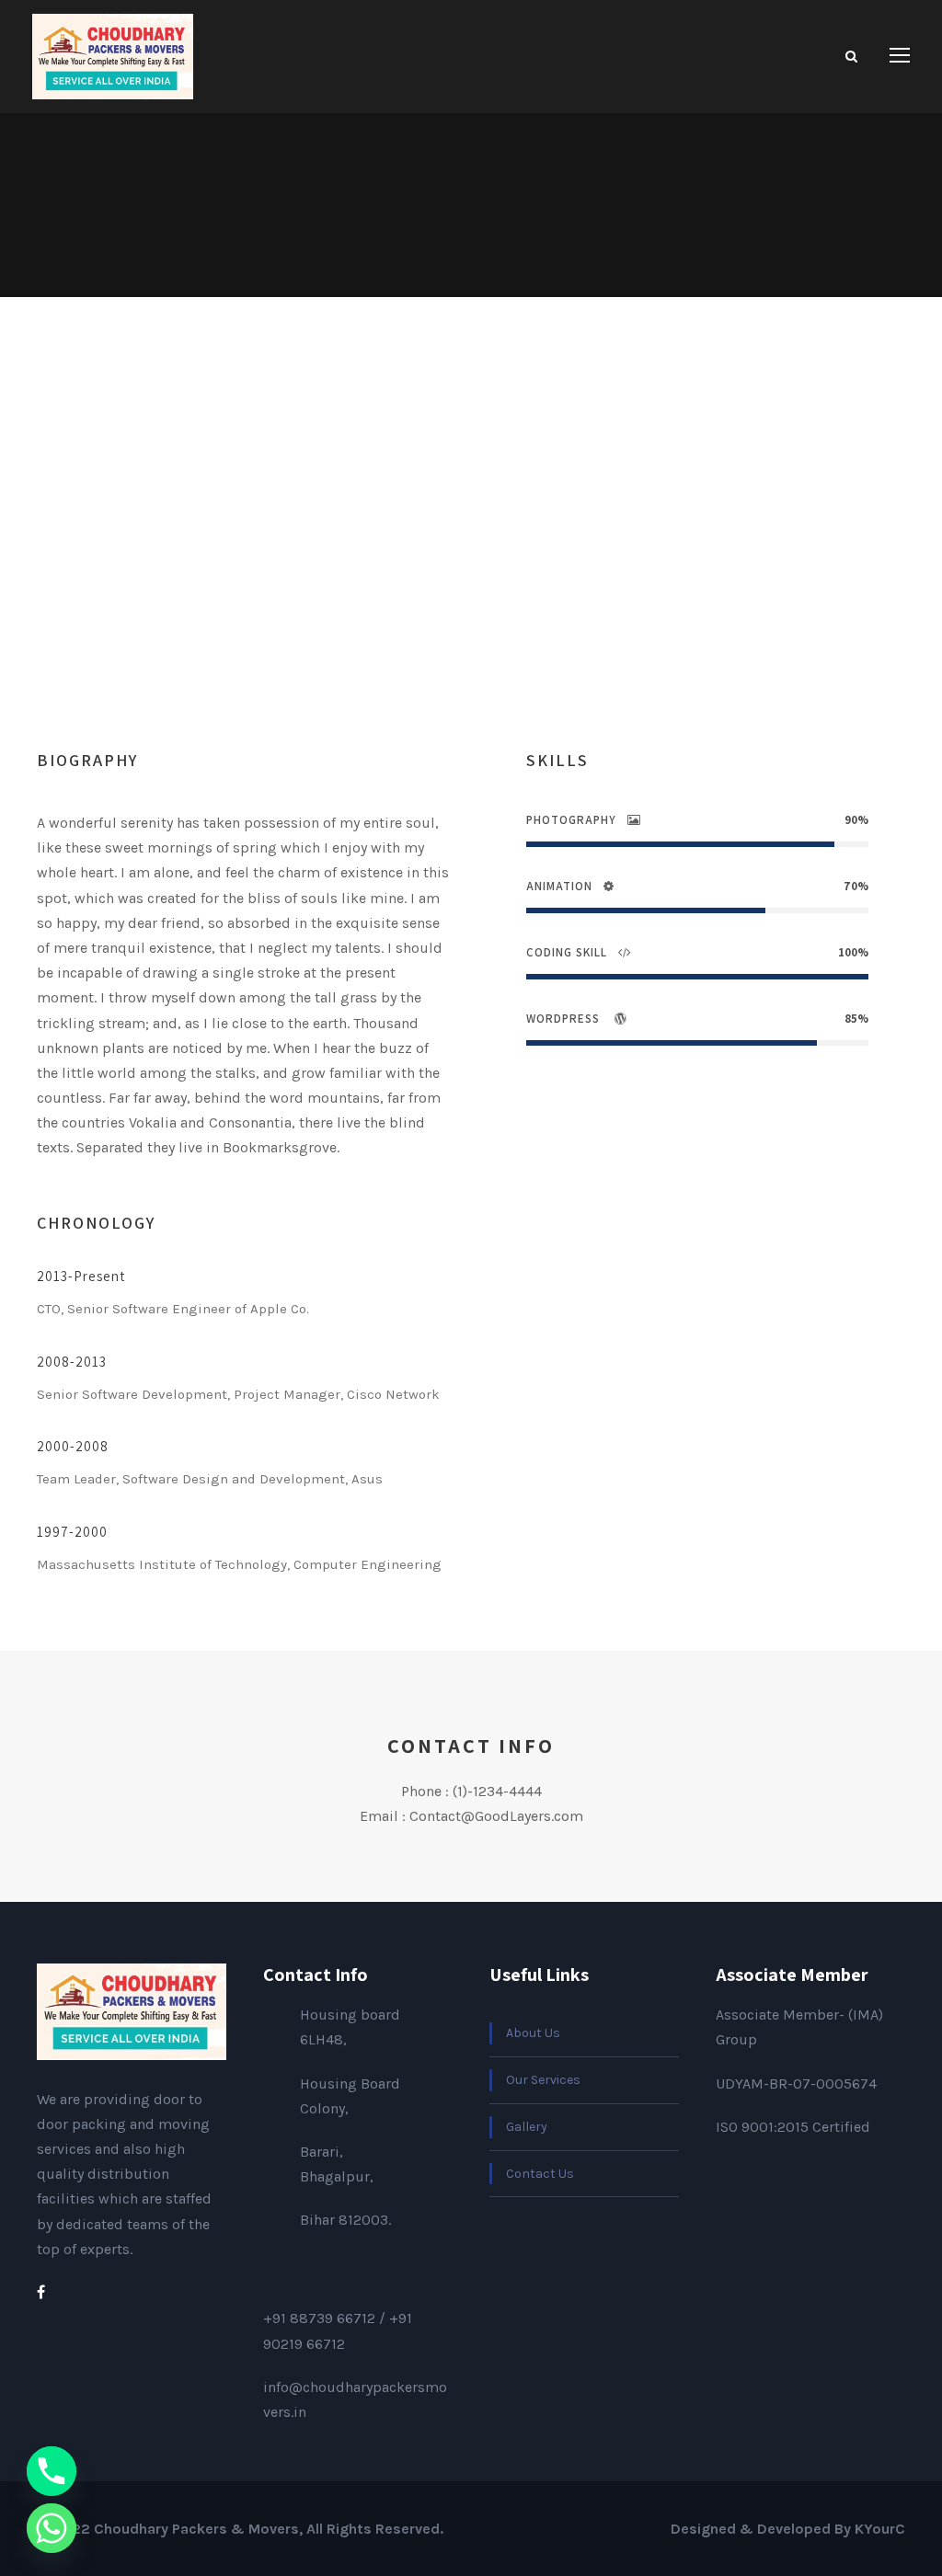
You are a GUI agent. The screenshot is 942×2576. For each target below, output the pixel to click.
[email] (346, 571)
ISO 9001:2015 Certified (793, 2127)
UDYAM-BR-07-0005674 (796, 2084)
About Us (533, 2033)
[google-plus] (408, 571)
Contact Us (540, 2174)
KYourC (880, 2529)
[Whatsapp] (52, 2528)
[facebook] (376, 571)
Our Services (543, 2080)
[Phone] (52, 2471)
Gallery (527, 2127)
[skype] (442, 571)
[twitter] (474, 571)
